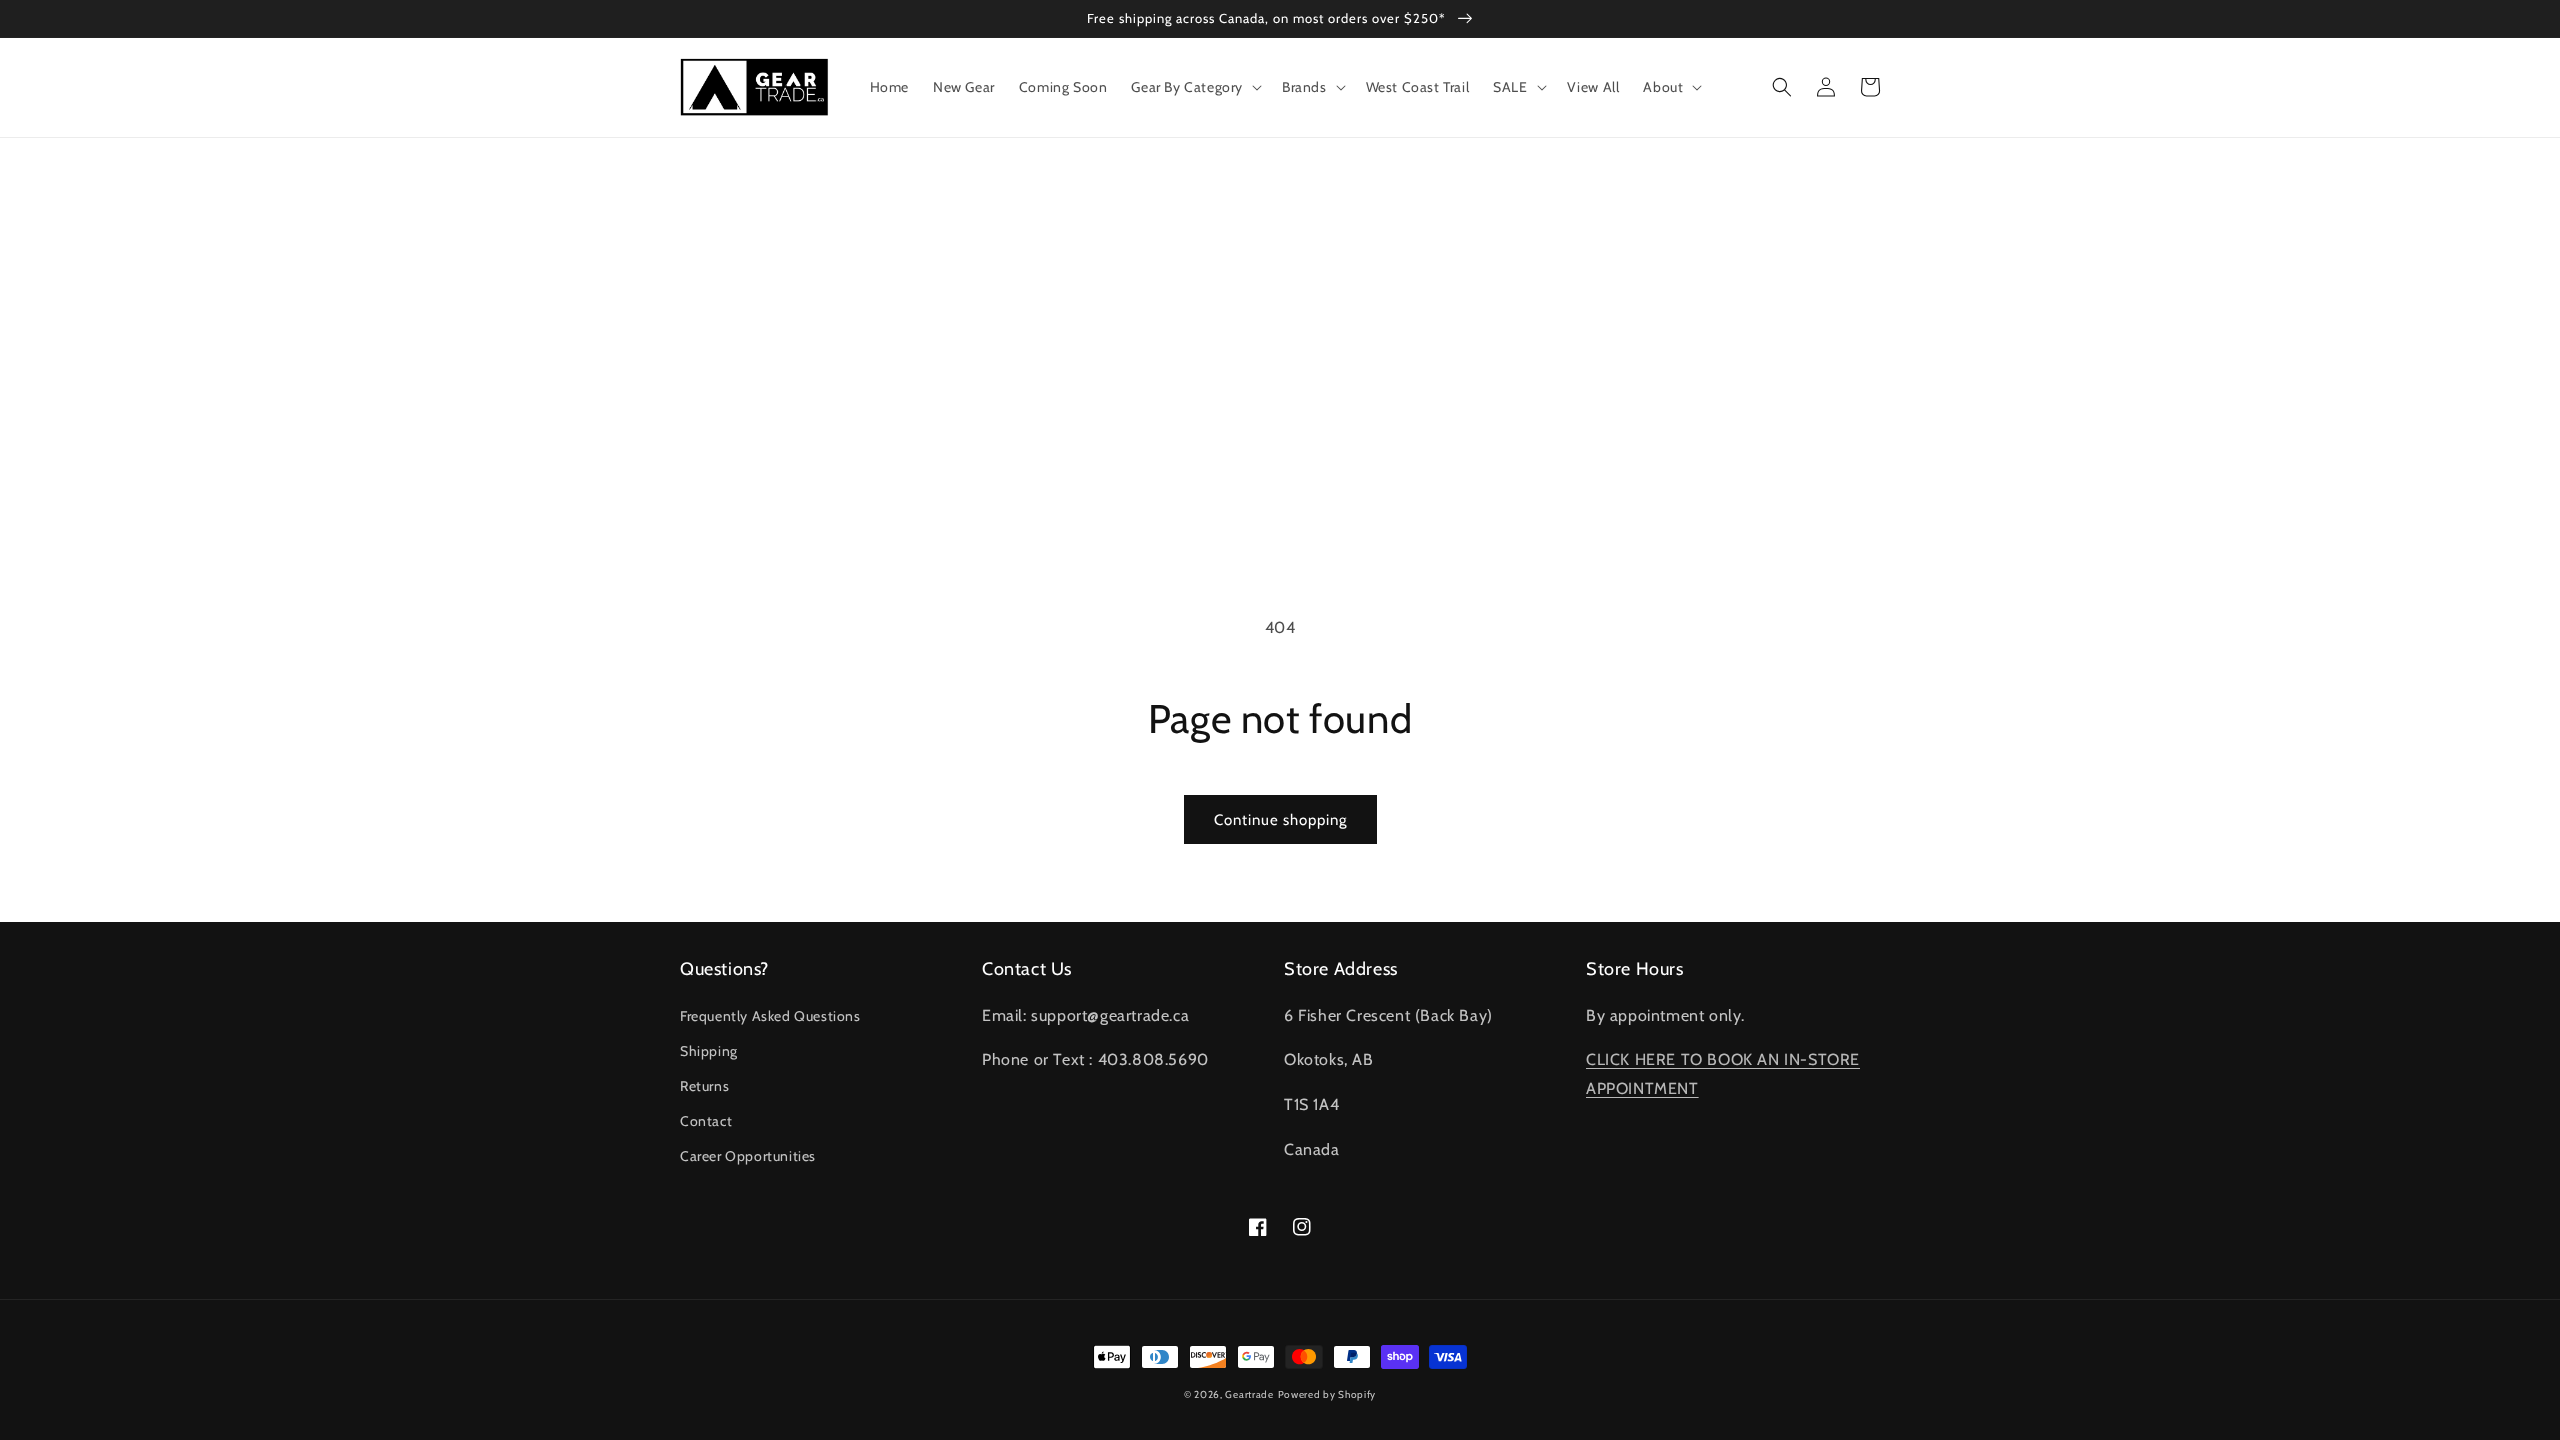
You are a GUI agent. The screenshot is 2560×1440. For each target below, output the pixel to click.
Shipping (709, 1051)
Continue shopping (1280, 820)
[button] (1194, 87)
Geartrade (1249, 1394)
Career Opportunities (748, 1156)
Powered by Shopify (1327, 1394)
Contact (706, 1121)
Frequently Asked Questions (770, 1016)
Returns (704, 1086)
